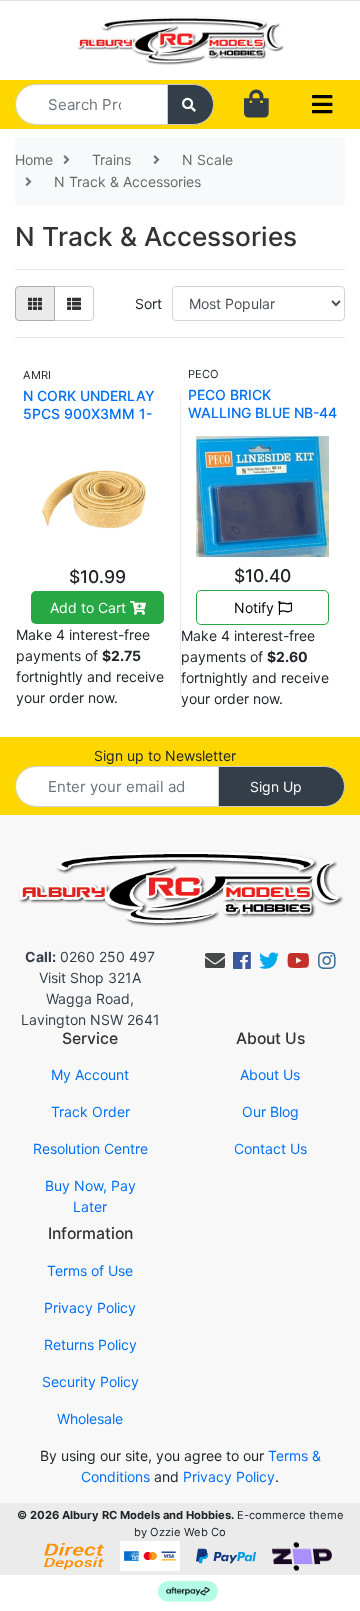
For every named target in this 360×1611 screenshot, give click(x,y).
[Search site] (191, 104)
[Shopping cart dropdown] (256, 104)
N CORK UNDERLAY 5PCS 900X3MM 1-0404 (89, 413)
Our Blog (270, 1111)
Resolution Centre (90, 1148)
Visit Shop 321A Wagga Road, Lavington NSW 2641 (90, 998)
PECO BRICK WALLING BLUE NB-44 (262, 403)
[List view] (74, 303)
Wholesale (90, 1418)
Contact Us (270, 1148)
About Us (270, 1074)
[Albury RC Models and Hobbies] (180, 38)
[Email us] (215, 961)
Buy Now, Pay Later (90, 1196)
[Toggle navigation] (322, 105)
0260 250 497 (90, 956)
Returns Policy (90, 1344)
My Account (90, 1074)
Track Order (90, 1111)
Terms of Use (90, 1270)
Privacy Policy (90, 1307)
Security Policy (90, 1381)
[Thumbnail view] (35, 303)
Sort (148, 303)
